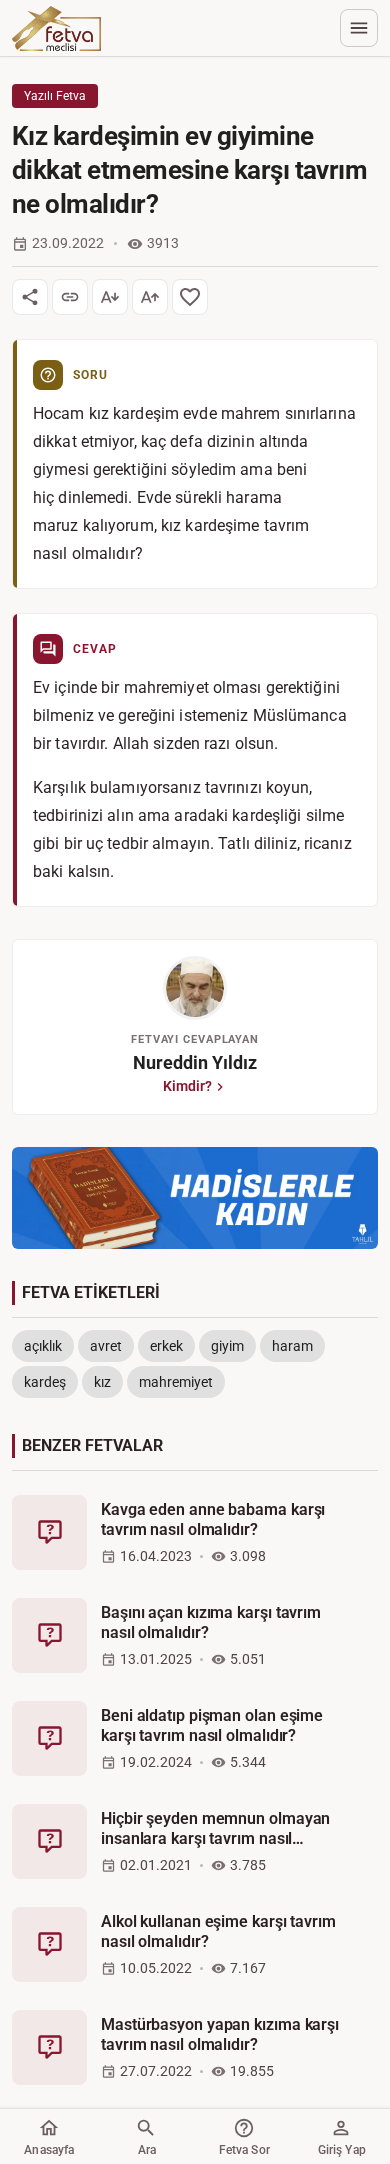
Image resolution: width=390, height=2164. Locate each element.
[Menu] (359, 28)
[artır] (150, 297)
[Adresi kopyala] (70, 297)
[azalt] (110, 297)
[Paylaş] (30, 297)
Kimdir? (187, 1086)
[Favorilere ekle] (190, 297)
